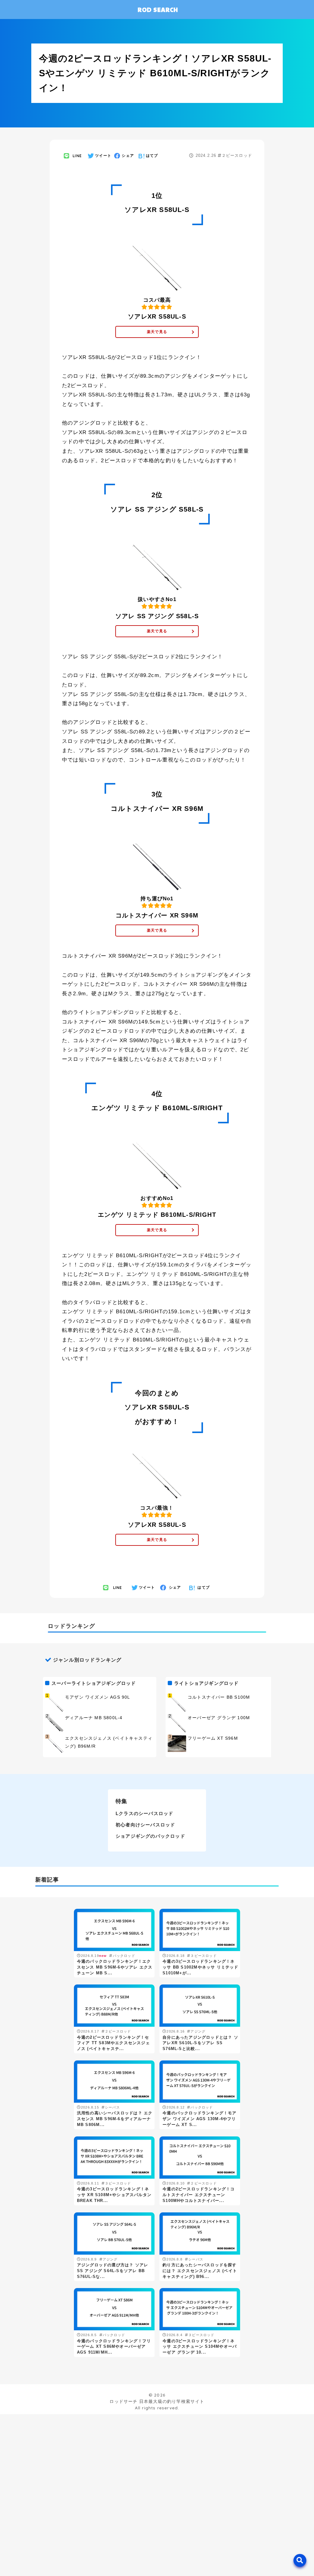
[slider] (76, 2529)
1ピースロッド (95, 2457)
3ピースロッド (95, 2468)
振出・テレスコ (96, 2481)
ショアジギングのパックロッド (150, 1836)
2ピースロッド (182, 2457)
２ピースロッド (237, 155)
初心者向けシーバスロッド (145, 1825)
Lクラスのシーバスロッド (144, 1813)
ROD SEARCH (158, 9)
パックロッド (180, 2468)
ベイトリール (180, 2559)
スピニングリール (98, 2559)
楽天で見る (157, 332)
